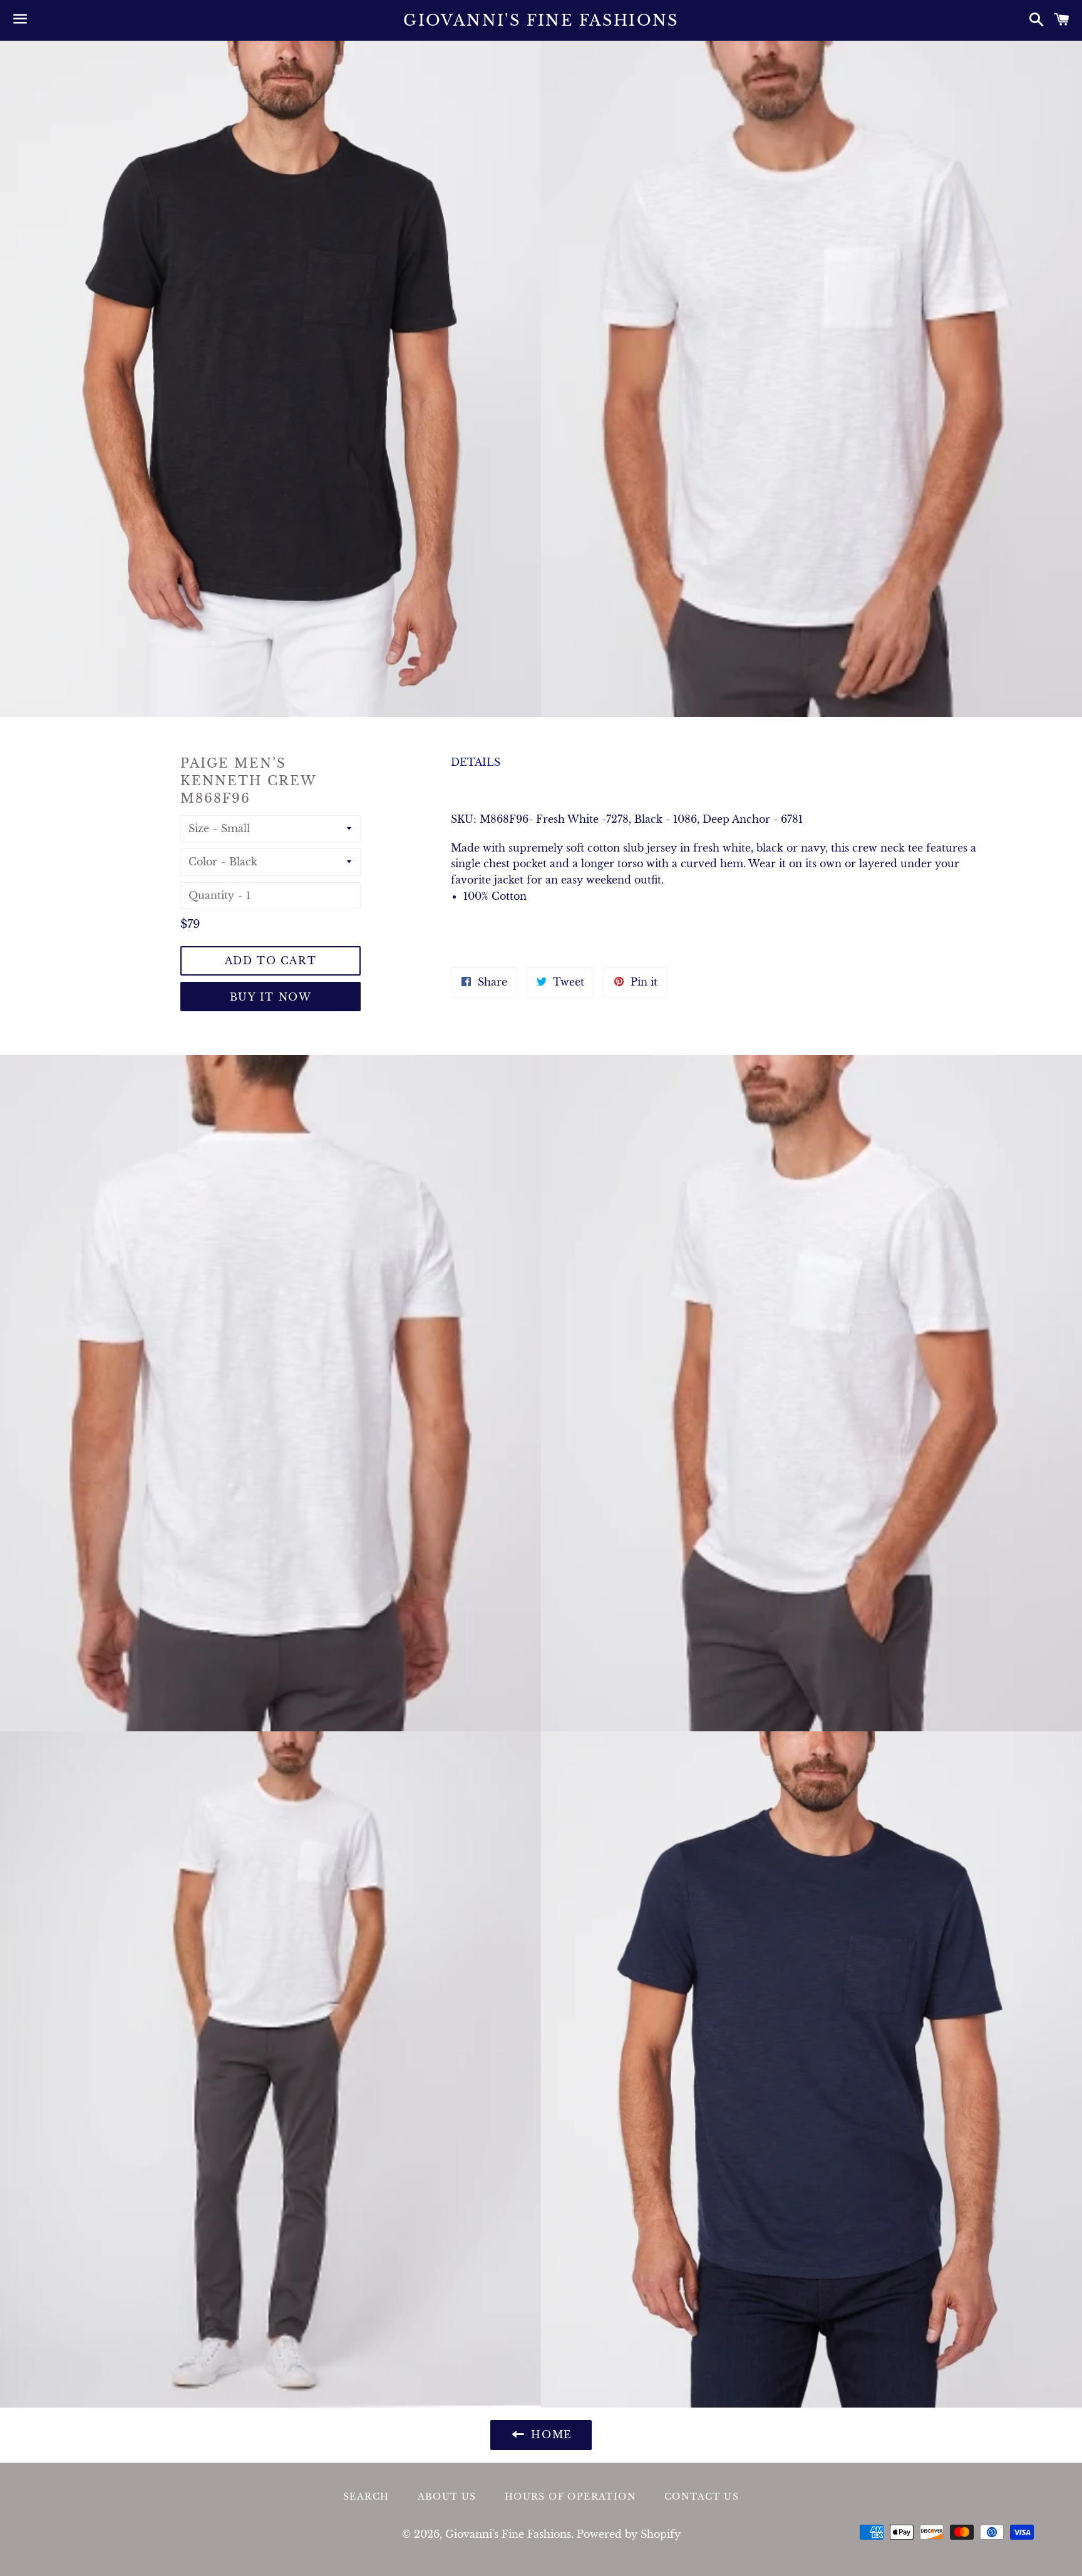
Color (203, 862)
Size (199, 828)
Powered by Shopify (629, 2534)
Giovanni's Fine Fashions (541, 20)
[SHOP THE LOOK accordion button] (721, 933)
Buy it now (271, 997)
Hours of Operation (570, 2496)
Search (366, 2496)
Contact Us (702, 2496)
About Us (447, 2496)
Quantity (211, 895)
